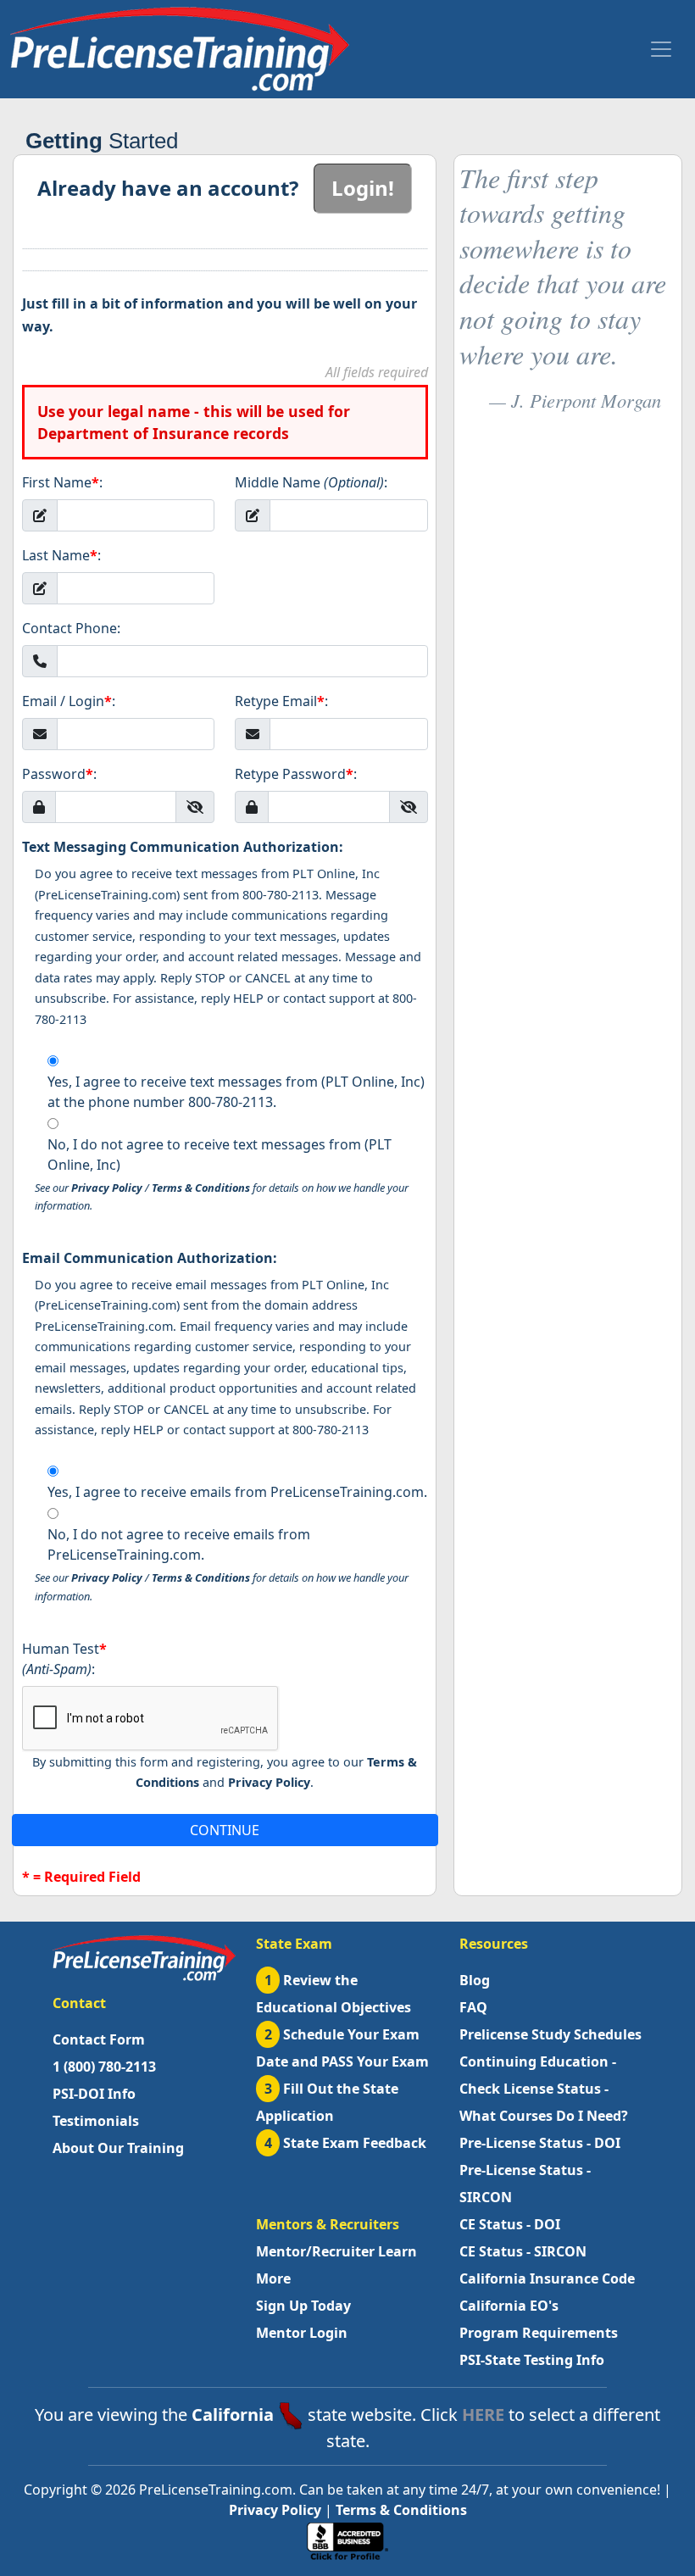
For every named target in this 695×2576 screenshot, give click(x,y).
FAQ (473, 2007)
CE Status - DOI (510, 2224)
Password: (59, 774)
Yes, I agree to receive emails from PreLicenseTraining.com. (237, 1492)
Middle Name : (311, 482)
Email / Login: (69, 701)
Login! (363, 188)
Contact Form (99, 2039)
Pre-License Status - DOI (540, 2143)
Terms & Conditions (201, 1188)
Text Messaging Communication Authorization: (183, 847)
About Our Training (118, 2148)
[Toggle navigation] (661, 49)
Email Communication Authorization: (150, 1258)
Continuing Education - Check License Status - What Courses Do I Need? (544, 2089)
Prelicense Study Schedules (550, 2034)
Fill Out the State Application (327, 2102)
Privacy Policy (107, 1188)
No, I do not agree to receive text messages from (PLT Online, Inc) (220, 1154)
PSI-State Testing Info (532, 2360)
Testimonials (96, 2121)
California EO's (509, 2306)
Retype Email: (281, 701)
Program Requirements (539, 2333)
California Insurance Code (547, 2278)
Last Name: (61, 555)
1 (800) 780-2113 (104, 2067)
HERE (483, 2415)
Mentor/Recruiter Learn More (336, 2265)
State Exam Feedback (346, 2143)
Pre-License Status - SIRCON (525, 2184)
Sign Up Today (303, 2306)
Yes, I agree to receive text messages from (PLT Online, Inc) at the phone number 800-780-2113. (236, 1092)
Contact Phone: (71, 628)
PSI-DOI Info (94, 2094)
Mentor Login (302, 2333)
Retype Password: (296, 774)
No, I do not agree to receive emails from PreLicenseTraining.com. (179, 1544)
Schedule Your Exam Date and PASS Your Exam (342, 2048)
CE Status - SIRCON (523, 2251)
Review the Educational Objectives (334, 1994)
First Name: (62, 482)
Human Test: (64, 1659)
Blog (475, 1980)
